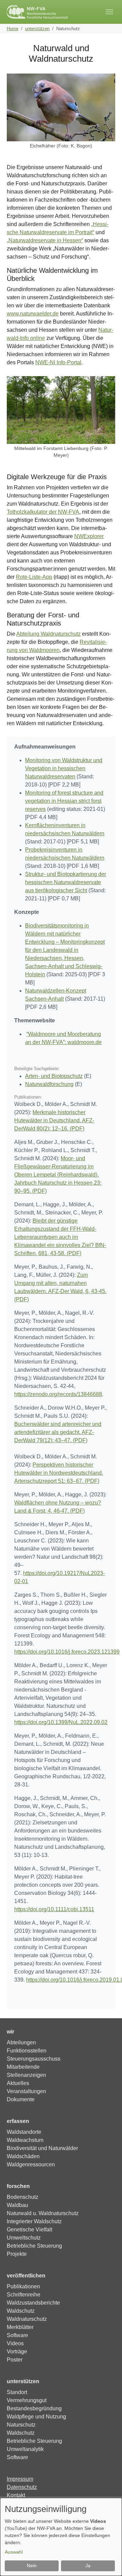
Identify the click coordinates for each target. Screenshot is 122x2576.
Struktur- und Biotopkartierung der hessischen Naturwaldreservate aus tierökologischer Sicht (66, 882)
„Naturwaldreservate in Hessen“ (45, 240)
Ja (88, 2565)
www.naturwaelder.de (33, 314)
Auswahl (14, 2552)
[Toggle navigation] (109, 12)
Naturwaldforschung (49, 1084)
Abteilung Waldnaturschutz (48, 634)
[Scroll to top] (107, 2561)
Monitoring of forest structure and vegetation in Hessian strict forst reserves (64, 801)
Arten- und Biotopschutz (54, 1076)
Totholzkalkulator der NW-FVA (43, 512)
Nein (32, 2565)
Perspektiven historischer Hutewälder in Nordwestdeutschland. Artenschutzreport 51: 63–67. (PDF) (59, 1473)
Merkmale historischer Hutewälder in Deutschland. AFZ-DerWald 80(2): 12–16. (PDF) (54, 1120)
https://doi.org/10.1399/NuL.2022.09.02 (61, 1722)
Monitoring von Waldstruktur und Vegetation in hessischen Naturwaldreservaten (64, 768)
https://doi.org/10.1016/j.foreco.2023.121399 (67, 1652)
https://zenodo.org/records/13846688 (58, 1394)
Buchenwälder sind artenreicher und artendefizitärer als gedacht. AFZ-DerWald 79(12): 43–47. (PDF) (58, 1432)
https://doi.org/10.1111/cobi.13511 (54, 1909)
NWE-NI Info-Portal (58, 362)
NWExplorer (89, 536)
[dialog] (61, 2537)
